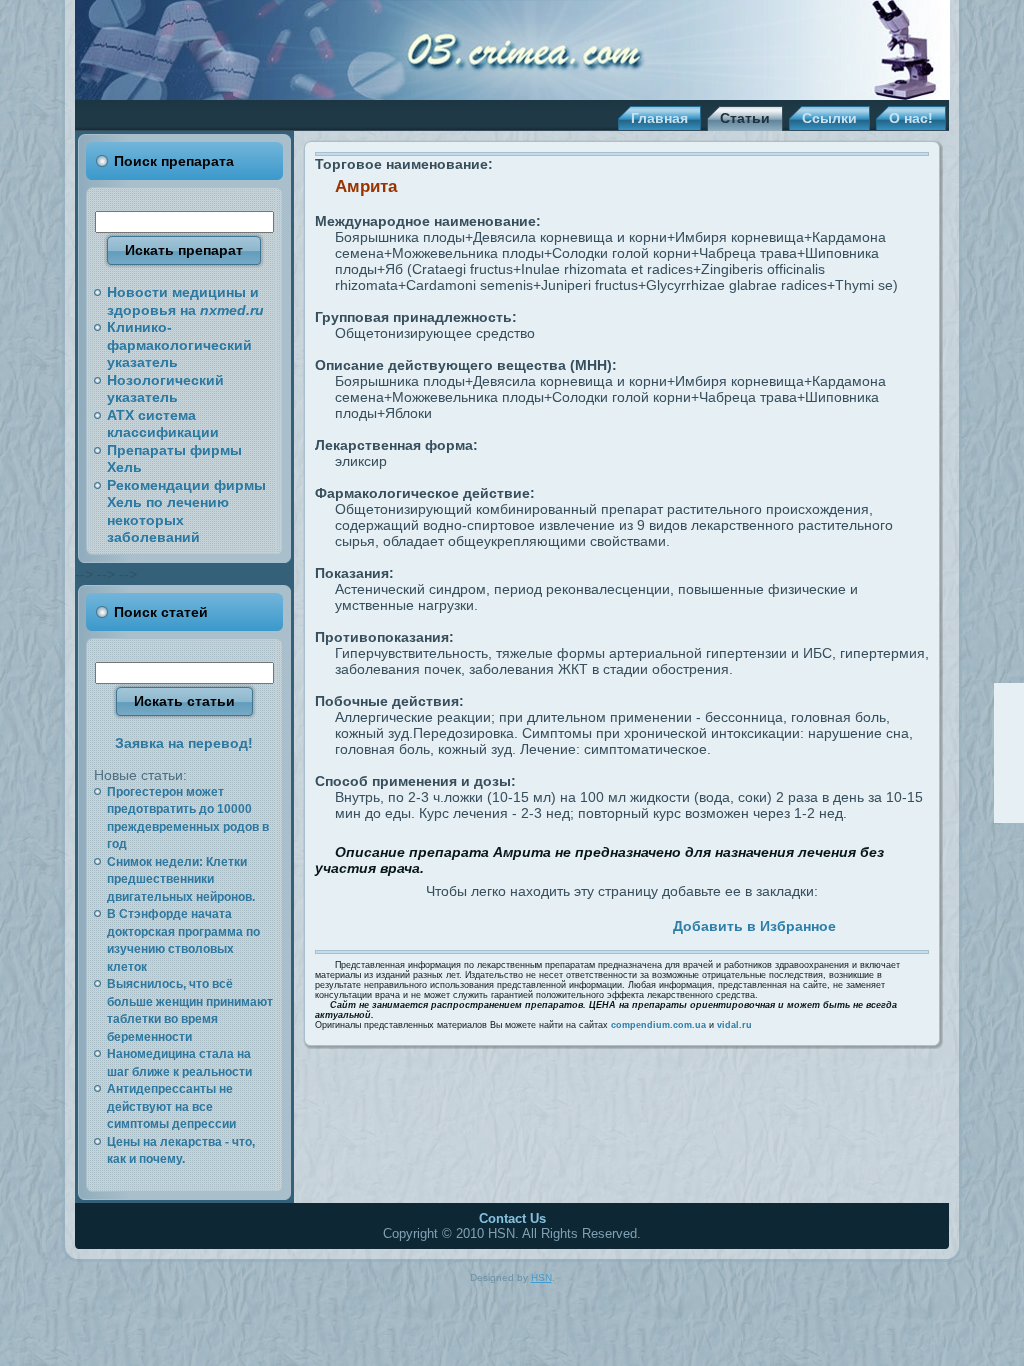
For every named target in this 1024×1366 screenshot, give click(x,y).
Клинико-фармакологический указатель (179, 344)
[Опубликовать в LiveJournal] (462, 923)
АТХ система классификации (163, 424)
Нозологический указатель (165, 389)
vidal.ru (734, 1025)
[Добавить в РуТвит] (554, 923)
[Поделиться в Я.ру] (600, 923)
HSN (541, 1277)
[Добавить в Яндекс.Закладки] (577, 923)
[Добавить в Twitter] (416, 923)
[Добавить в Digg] (646, 923)
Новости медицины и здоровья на (185, 301)
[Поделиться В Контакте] (531, 923)
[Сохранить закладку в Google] (485, 923)
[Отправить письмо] (1009, 753)
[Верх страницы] (1009, 699)
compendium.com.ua (658, 1025)
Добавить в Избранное (754, 926)
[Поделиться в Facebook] (439, 923)
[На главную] (1009, 726)
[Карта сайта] (1009, 780)
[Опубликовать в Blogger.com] (623, 923)
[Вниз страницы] (1009, 807)
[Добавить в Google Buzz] (508, 923)
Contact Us (512, 1218)
